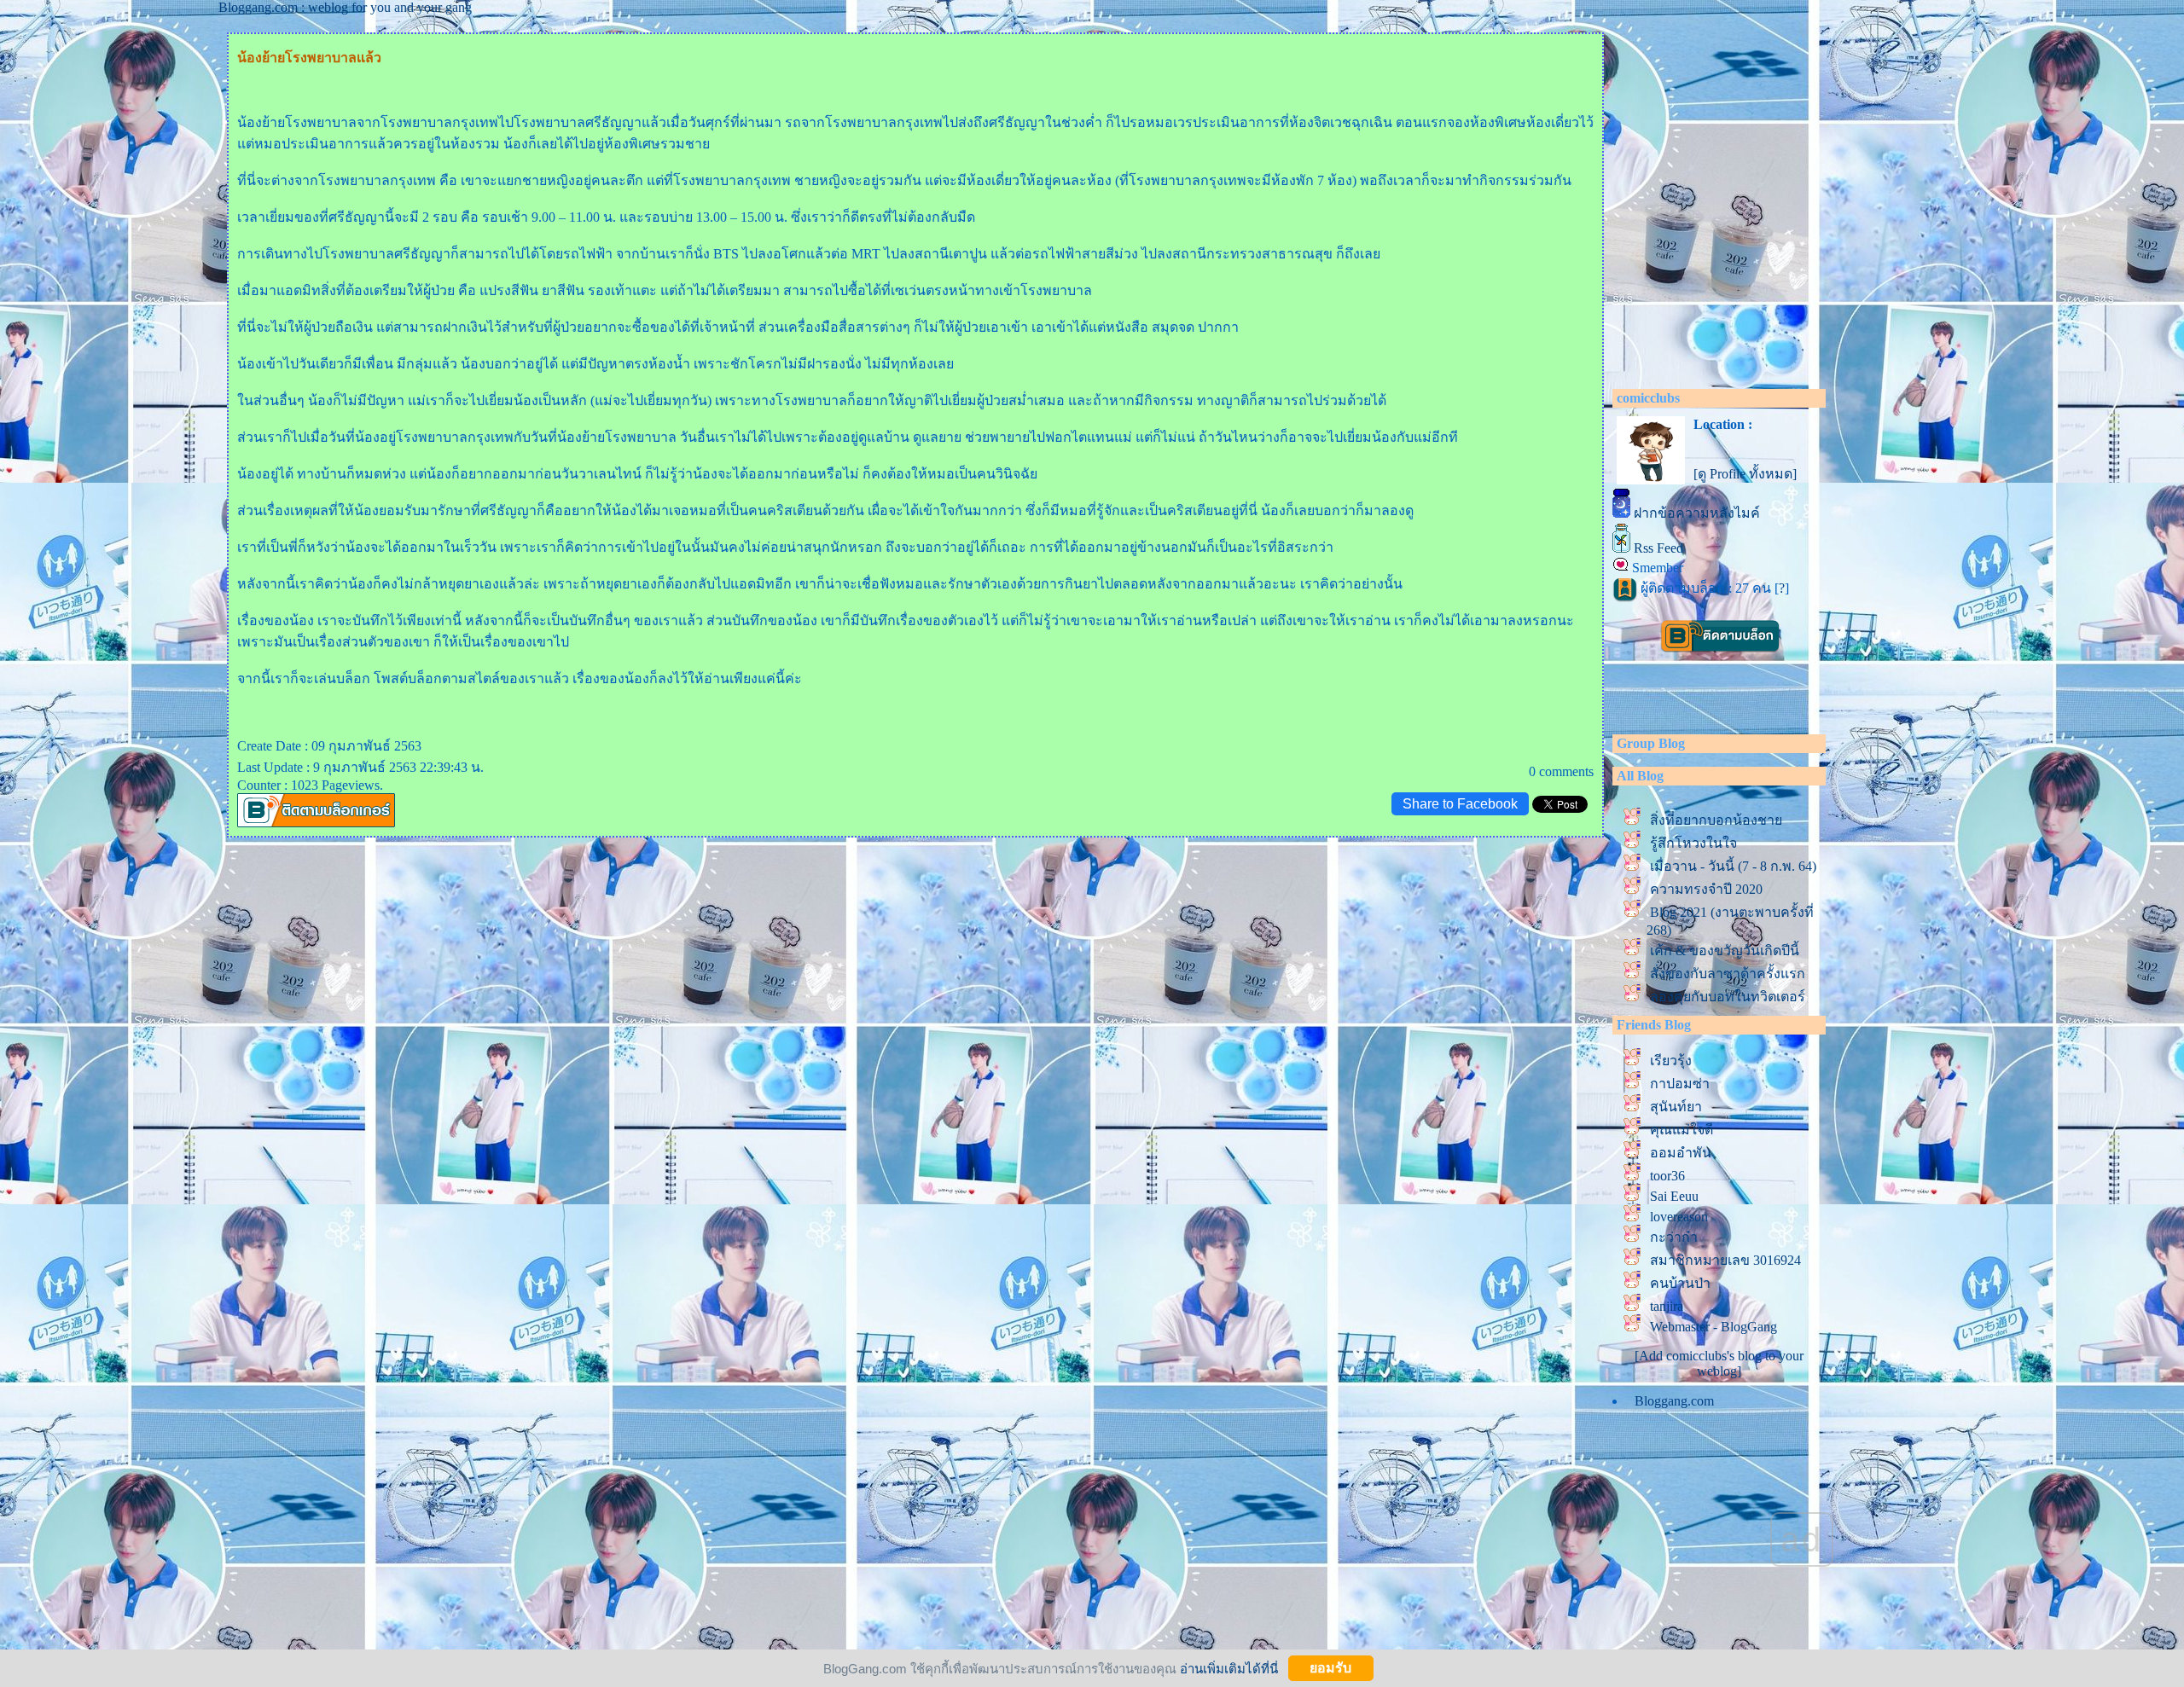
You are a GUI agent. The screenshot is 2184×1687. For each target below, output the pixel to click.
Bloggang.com (1674, 1401)
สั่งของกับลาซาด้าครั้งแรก (1728, 974)
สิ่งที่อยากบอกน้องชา (1716, 820)
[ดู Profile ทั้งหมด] (1745, 474)
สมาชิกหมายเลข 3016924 (1725, 1260)
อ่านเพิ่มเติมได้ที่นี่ (1229, 1668)
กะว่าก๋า (1674, 1237)
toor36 (1667, 1176)
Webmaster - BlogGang (1714, 1327)
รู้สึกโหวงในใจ (1693, 843)
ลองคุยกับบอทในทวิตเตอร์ (1728, 997)
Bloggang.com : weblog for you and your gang (345, 7)
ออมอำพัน (1681, 1153)
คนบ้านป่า (1680, 1283)
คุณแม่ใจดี (1682, 1130)
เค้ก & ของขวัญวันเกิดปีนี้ (1725, 951)
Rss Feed (1658, 548)
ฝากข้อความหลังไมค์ (1697, 513)
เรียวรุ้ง (1671, 1061)
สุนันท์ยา (1676, 1107)
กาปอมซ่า (1680, 1084)
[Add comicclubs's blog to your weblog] (1719, 1363)
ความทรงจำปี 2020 (1710, 889)
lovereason (1679, 1217)
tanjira (1667, 1306)
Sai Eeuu (1674, 1196)
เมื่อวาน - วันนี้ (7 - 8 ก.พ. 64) (1733, 866)
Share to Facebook (1460, 804)
